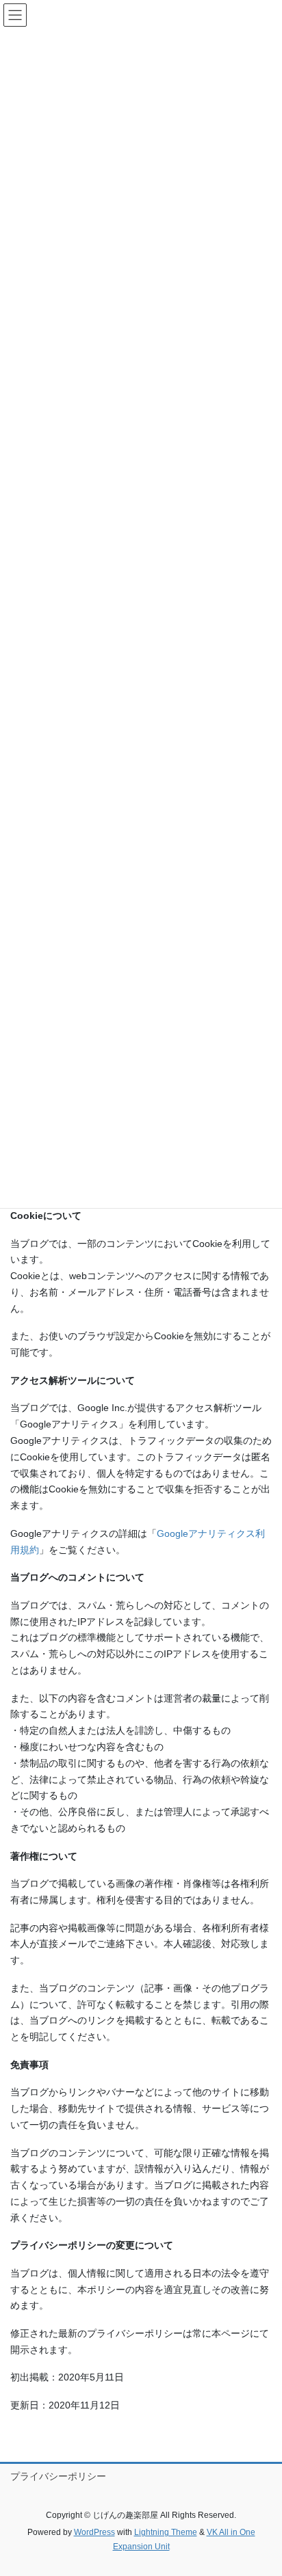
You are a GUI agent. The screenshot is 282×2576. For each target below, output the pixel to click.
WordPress (94, 2532)
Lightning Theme (166, 2532)
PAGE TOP (262, 2486)
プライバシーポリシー (58, 2476)
